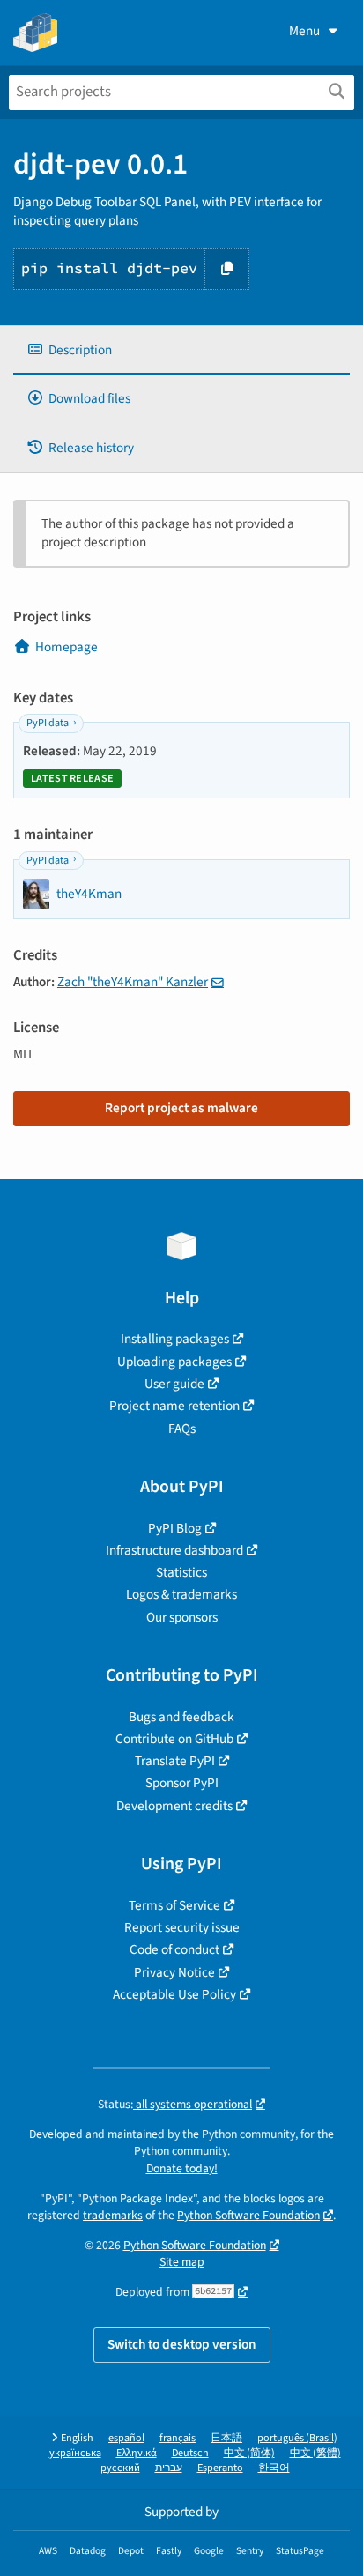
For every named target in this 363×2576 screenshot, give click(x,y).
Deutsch (190, 2453)
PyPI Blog (175, 1528)
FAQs (182, 1429)
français (178, 2438)
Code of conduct (174, 1949)
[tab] (181, 350)
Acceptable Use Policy (174, 1994)
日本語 (226, 2438)
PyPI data (48, 723)
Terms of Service (174, 1905)
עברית (169, 2468)
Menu (304, 31)
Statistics (181, 1572)
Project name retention (174, 1406)
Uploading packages (174, 1362)
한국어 (274, 2468)
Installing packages (175, 1339)
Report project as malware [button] (181, 1108)
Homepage (67, 647)
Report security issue (182, 1927)
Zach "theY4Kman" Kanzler (133, 982)
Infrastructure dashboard (174, 1550)
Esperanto (220, 2468)
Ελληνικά (137, 2453)
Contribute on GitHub (174, 1739)
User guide (174, 1384)
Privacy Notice (174, 1972)
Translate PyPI (175, 1761)
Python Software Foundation (248, 2215)
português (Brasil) (297, 2438)
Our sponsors (182, 1617)
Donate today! (182, 2168)
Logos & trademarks (181, 1594)
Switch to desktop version (182, 2344)
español (126, 2438)
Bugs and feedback (181, 1717)
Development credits (174, 1806)
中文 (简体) (249, 2453)
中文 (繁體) (315, 2453)
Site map (182, 2262)
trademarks (113, 2215)
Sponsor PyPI (182, 1783)
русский (120, 2468)
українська (75, 2453)
